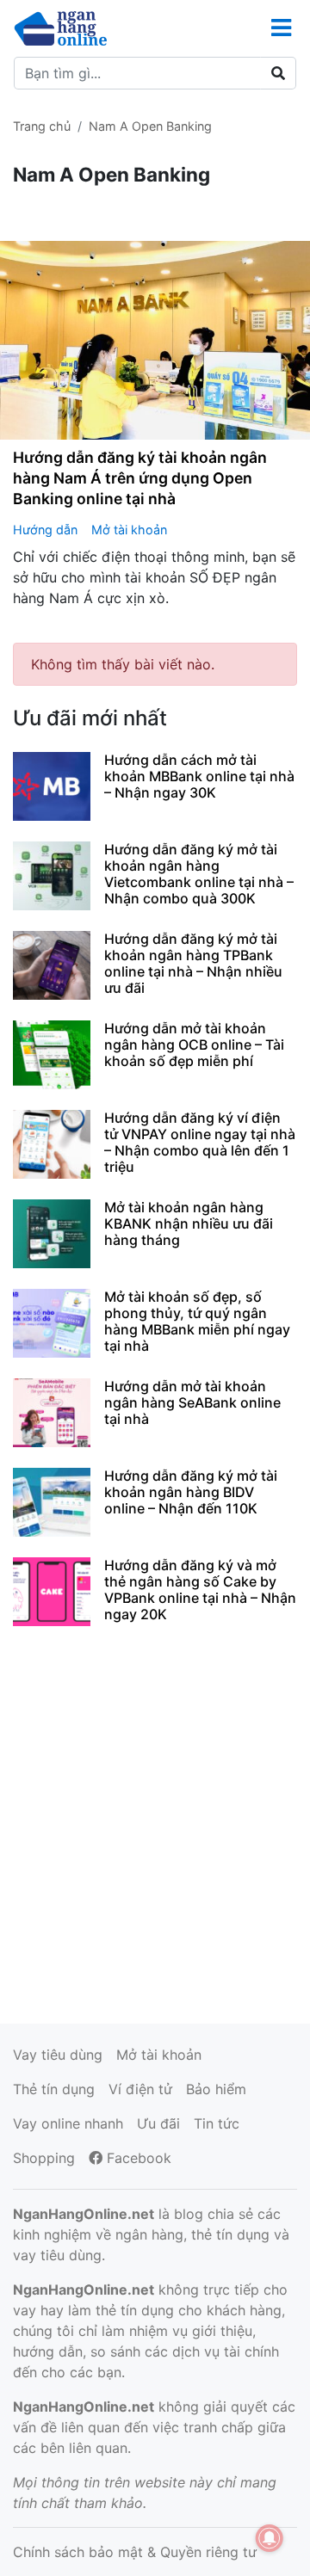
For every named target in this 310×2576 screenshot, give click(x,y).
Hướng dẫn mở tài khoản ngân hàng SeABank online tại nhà (192, 1402)
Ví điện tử (140, 2089)
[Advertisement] (155, 1822)
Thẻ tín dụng (54, 2089)
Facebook (137, 2158)
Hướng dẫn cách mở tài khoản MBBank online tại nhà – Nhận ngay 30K (199, 776)
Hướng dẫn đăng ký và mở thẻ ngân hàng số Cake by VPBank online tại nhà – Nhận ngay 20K (200, 1590)
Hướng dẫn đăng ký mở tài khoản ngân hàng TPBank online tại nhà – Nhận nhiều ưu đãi (193, 964)
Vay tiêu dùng (58, 2055)
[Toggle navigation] (281, 28)
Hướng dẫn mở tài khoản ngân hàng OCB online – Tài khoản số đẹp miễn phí (194, 1045)
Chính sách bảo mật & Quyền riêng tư (135, 2552)
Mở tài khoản (129, 530)
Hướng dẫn (45, 530)
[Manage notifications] (270, 2538)
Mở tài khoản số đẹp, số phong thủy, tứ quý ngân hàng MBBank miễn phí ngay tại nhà (197, 1322)
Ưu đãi (158, 2123)
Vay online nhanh (68, 2123)
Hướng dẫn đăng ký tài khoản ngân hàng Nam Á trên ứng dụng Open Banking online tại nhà (140, 478)
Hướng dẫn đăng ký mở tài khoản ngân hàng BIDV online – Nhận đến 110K (191, 1492)
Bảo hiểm (216, 2089)
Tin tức (217, 2123)
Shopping (44, 2158)
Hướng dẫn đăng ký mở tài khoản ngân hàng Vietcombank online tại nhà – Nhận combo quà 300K (199, 874)
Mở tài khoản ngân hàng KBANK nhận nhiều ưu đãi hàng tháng (189, 1223)
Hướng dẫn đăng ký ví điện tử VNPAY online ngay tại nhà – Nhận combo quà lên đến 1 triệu (200, 1143)
